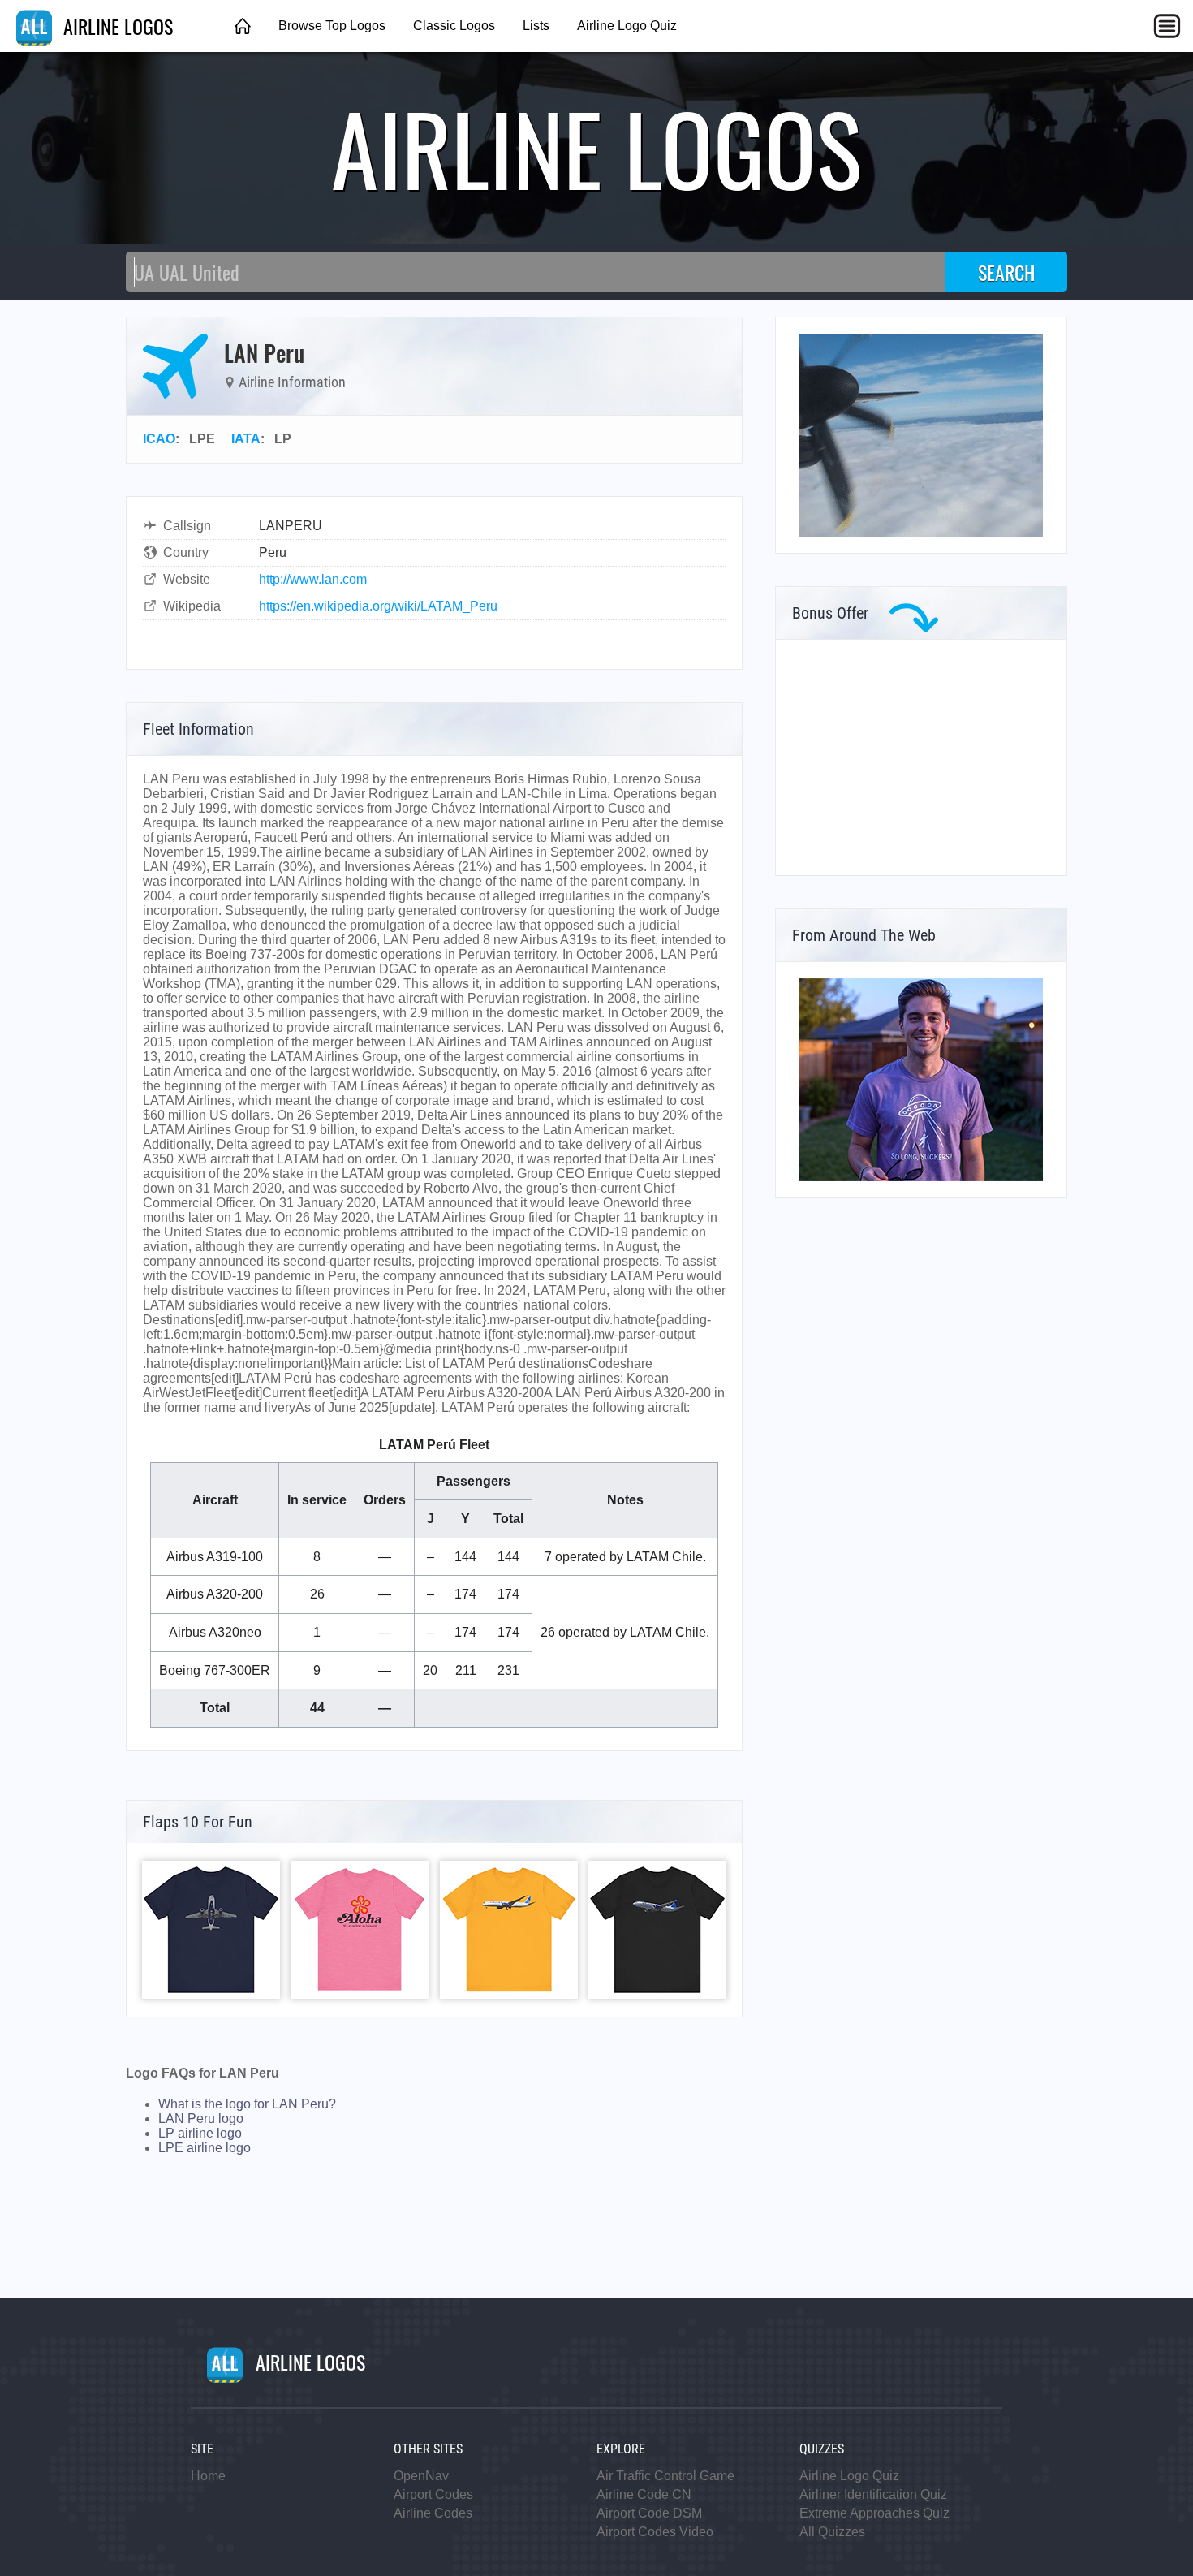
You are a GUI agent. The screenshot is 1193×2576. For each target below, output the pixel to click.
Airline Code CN (644, 2494)
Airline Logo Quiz (627, 26)
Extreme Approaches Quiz (874, 2513)
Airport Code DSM (649, 2513)
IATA (246, 439)
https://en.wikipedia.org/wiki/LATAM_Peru (378, 606)
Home (208, 2476)
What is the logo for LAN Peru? (247, 2104)
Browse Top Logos (332, 26)
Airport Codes (433, 2494)
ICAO (159, 439)
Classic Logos (454, 26)
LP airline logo (200, 2133)
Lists (536, 26)
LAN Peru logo (201, 2119)
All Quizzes (832, 2532)
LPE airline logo (205, 2148)
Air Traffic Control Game (665, 2476)
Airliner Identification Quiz (873, 2494)
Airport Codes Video (655, 2532)
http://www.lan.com (313, 579)
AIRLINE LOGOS (116, 26)
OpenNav (421, 2476)
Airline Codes (433, 2513)
